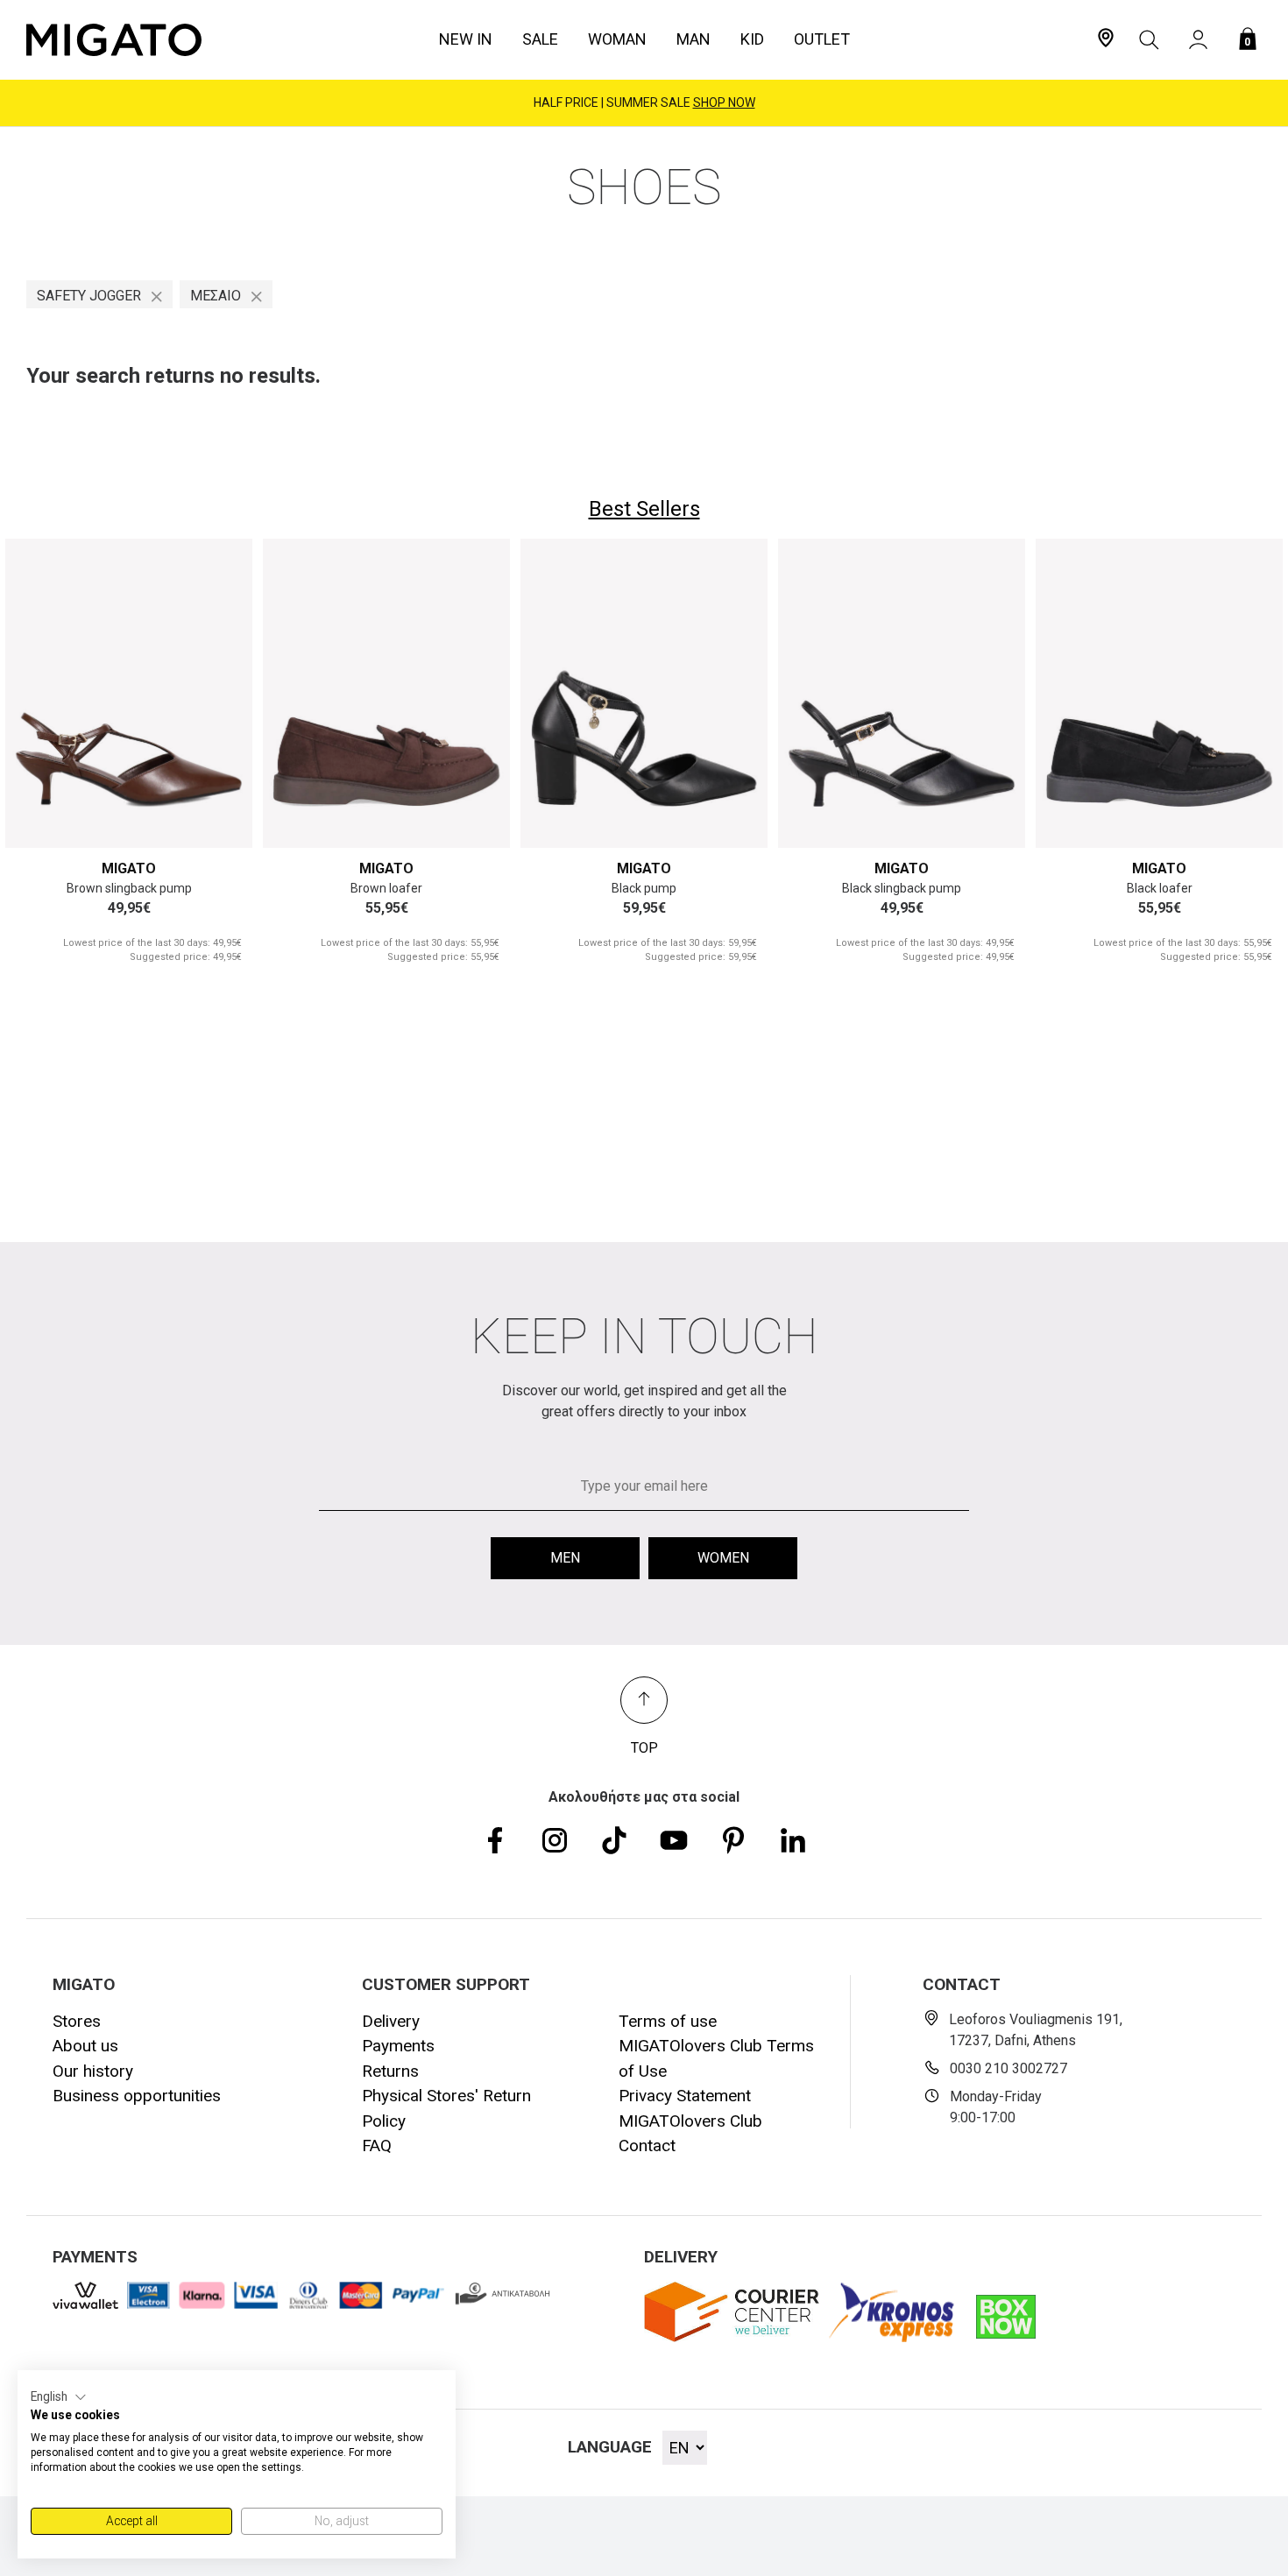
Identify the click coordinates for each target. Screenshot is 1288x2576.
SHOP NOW (724, 102)
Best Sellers (644, 509)
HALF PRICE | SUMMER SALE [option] (644, 102)
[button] (59, 2397)
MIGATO (129, 868)
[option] (129, 762)
